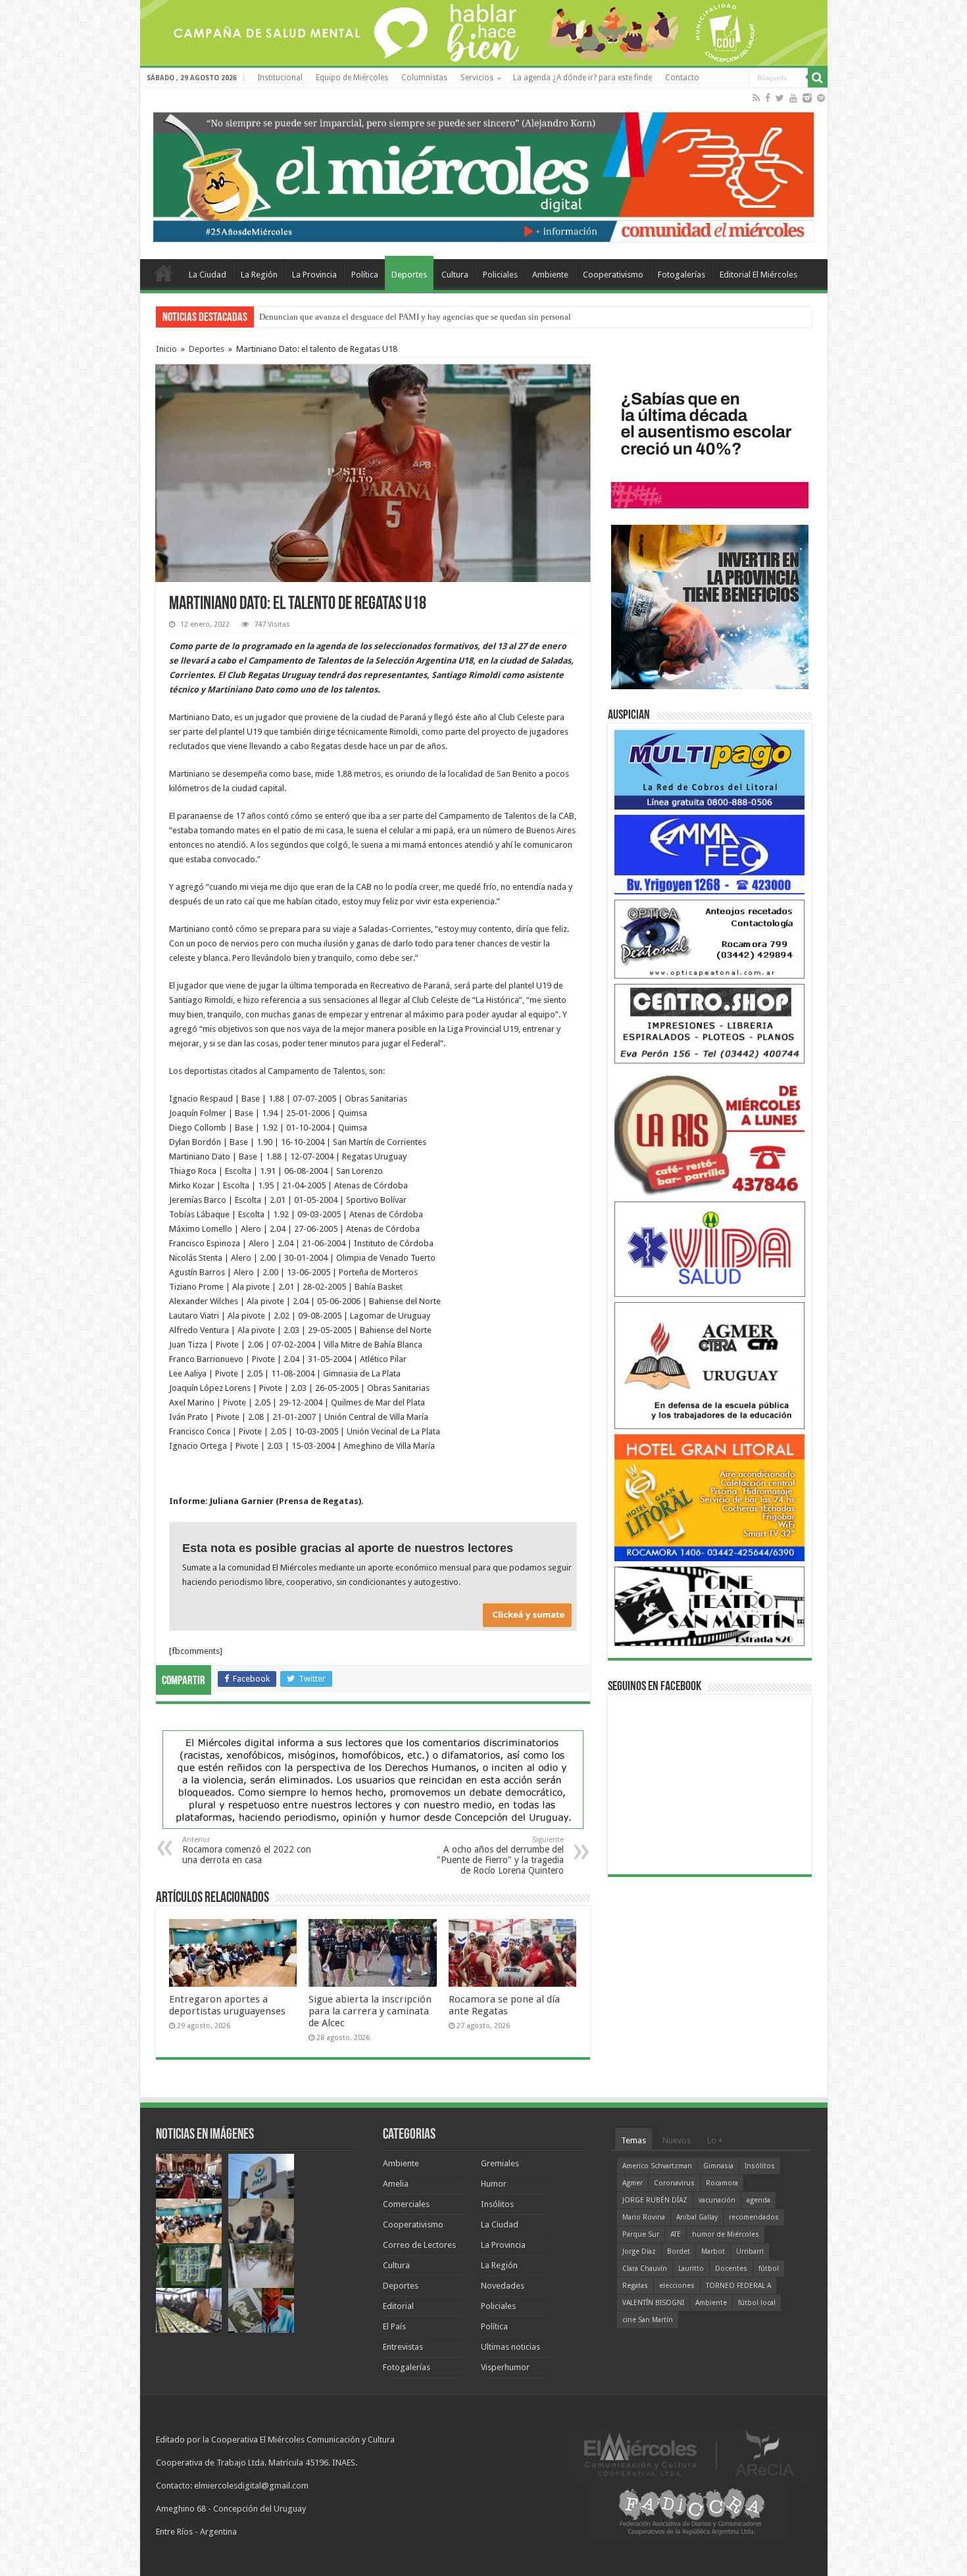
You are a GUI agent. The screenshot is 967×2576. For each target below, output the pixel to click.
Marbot (713, 2251)
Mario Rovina (644, 2217)
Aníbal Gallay (697, 2217)
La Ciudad (208, 275)
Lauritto (691, 2269)
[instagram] (807, 98)
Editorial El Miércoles (758, 275)
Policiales (500, 275)
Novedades (503, 2286)
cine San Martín (648, 2320)
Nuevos (677, 2140)
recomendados (754, 2217)
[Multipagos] (710, 769)
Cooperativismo (613, 275)
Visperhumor (505, 2367)
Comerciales (406, 2204)
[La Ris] (710, 1131)
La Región (259, 275)
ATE (676, 2234)
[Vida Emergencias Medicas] (710, 1249)
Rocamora (722, 2183)
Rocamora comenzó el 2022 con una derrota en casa (247, 1850)
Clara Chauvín (645, 2269)
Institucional (280, 78)
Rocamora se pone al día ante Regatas (504, 2005)
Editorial (398, 2306)
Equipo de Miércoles (352, 78)
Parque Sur (641, 2234)
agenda (758, 2200)
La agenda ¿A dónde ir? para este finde (583, 78)
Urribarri (750, 2251)
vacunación (717, 2200)
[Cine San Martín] (710, 1606)
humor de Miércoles (726, 2234)
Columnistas (424, 78)
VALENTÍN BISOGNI (653, 2303)
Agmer (632, 2183)
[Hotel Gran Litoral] (710, 1497)
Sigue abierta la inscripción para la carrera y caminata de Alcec (370, 2011)
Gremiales (500, 2163)
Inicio (166, 349)
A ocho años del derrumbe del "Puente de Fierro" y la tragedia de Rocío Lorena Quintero (500, 1856)
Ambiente (550, 275)
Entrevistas (403, 2347)
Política (365, 275)
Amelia (396, 2184)
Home (164, 273)
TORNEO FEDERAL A (738, 2286)
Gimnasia (718, 2166)
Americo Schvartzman (657, 2166)
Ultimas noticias (510, 2347)
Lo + (715, 2140)
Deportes (409, 275)
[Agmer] (710, 1365)
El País (394, 2326)
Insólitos (497, 2204)
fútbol (769, 2269)
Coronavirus (674, 2183)
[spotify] (821, 98)
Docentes (731, 2269)
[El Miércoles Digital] (484, 174)
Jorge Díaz (639, 2251)
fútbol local (757, 2303)
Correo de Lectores (419, 2245)
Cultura (455, 275)
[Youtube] (793, 98)
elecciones (677, 2286)
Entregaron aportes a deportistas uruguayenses (341, 317)
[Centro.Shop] (710, 1023)
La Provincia (314, 275)
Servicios (477, 78)
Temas (633, 2140)
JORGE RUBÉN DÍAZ (655, 2200)
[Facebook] (768, 98)
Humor (494, 2184)
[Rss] (756, 98)
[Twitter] (780, 98)
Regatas (635, 2286)
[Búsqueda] (818, 78)
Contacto (682, 78)
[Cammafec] (710, 854)
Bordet (679, 2251)
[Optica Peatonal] (710, 938)
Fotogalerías (682, 275)
